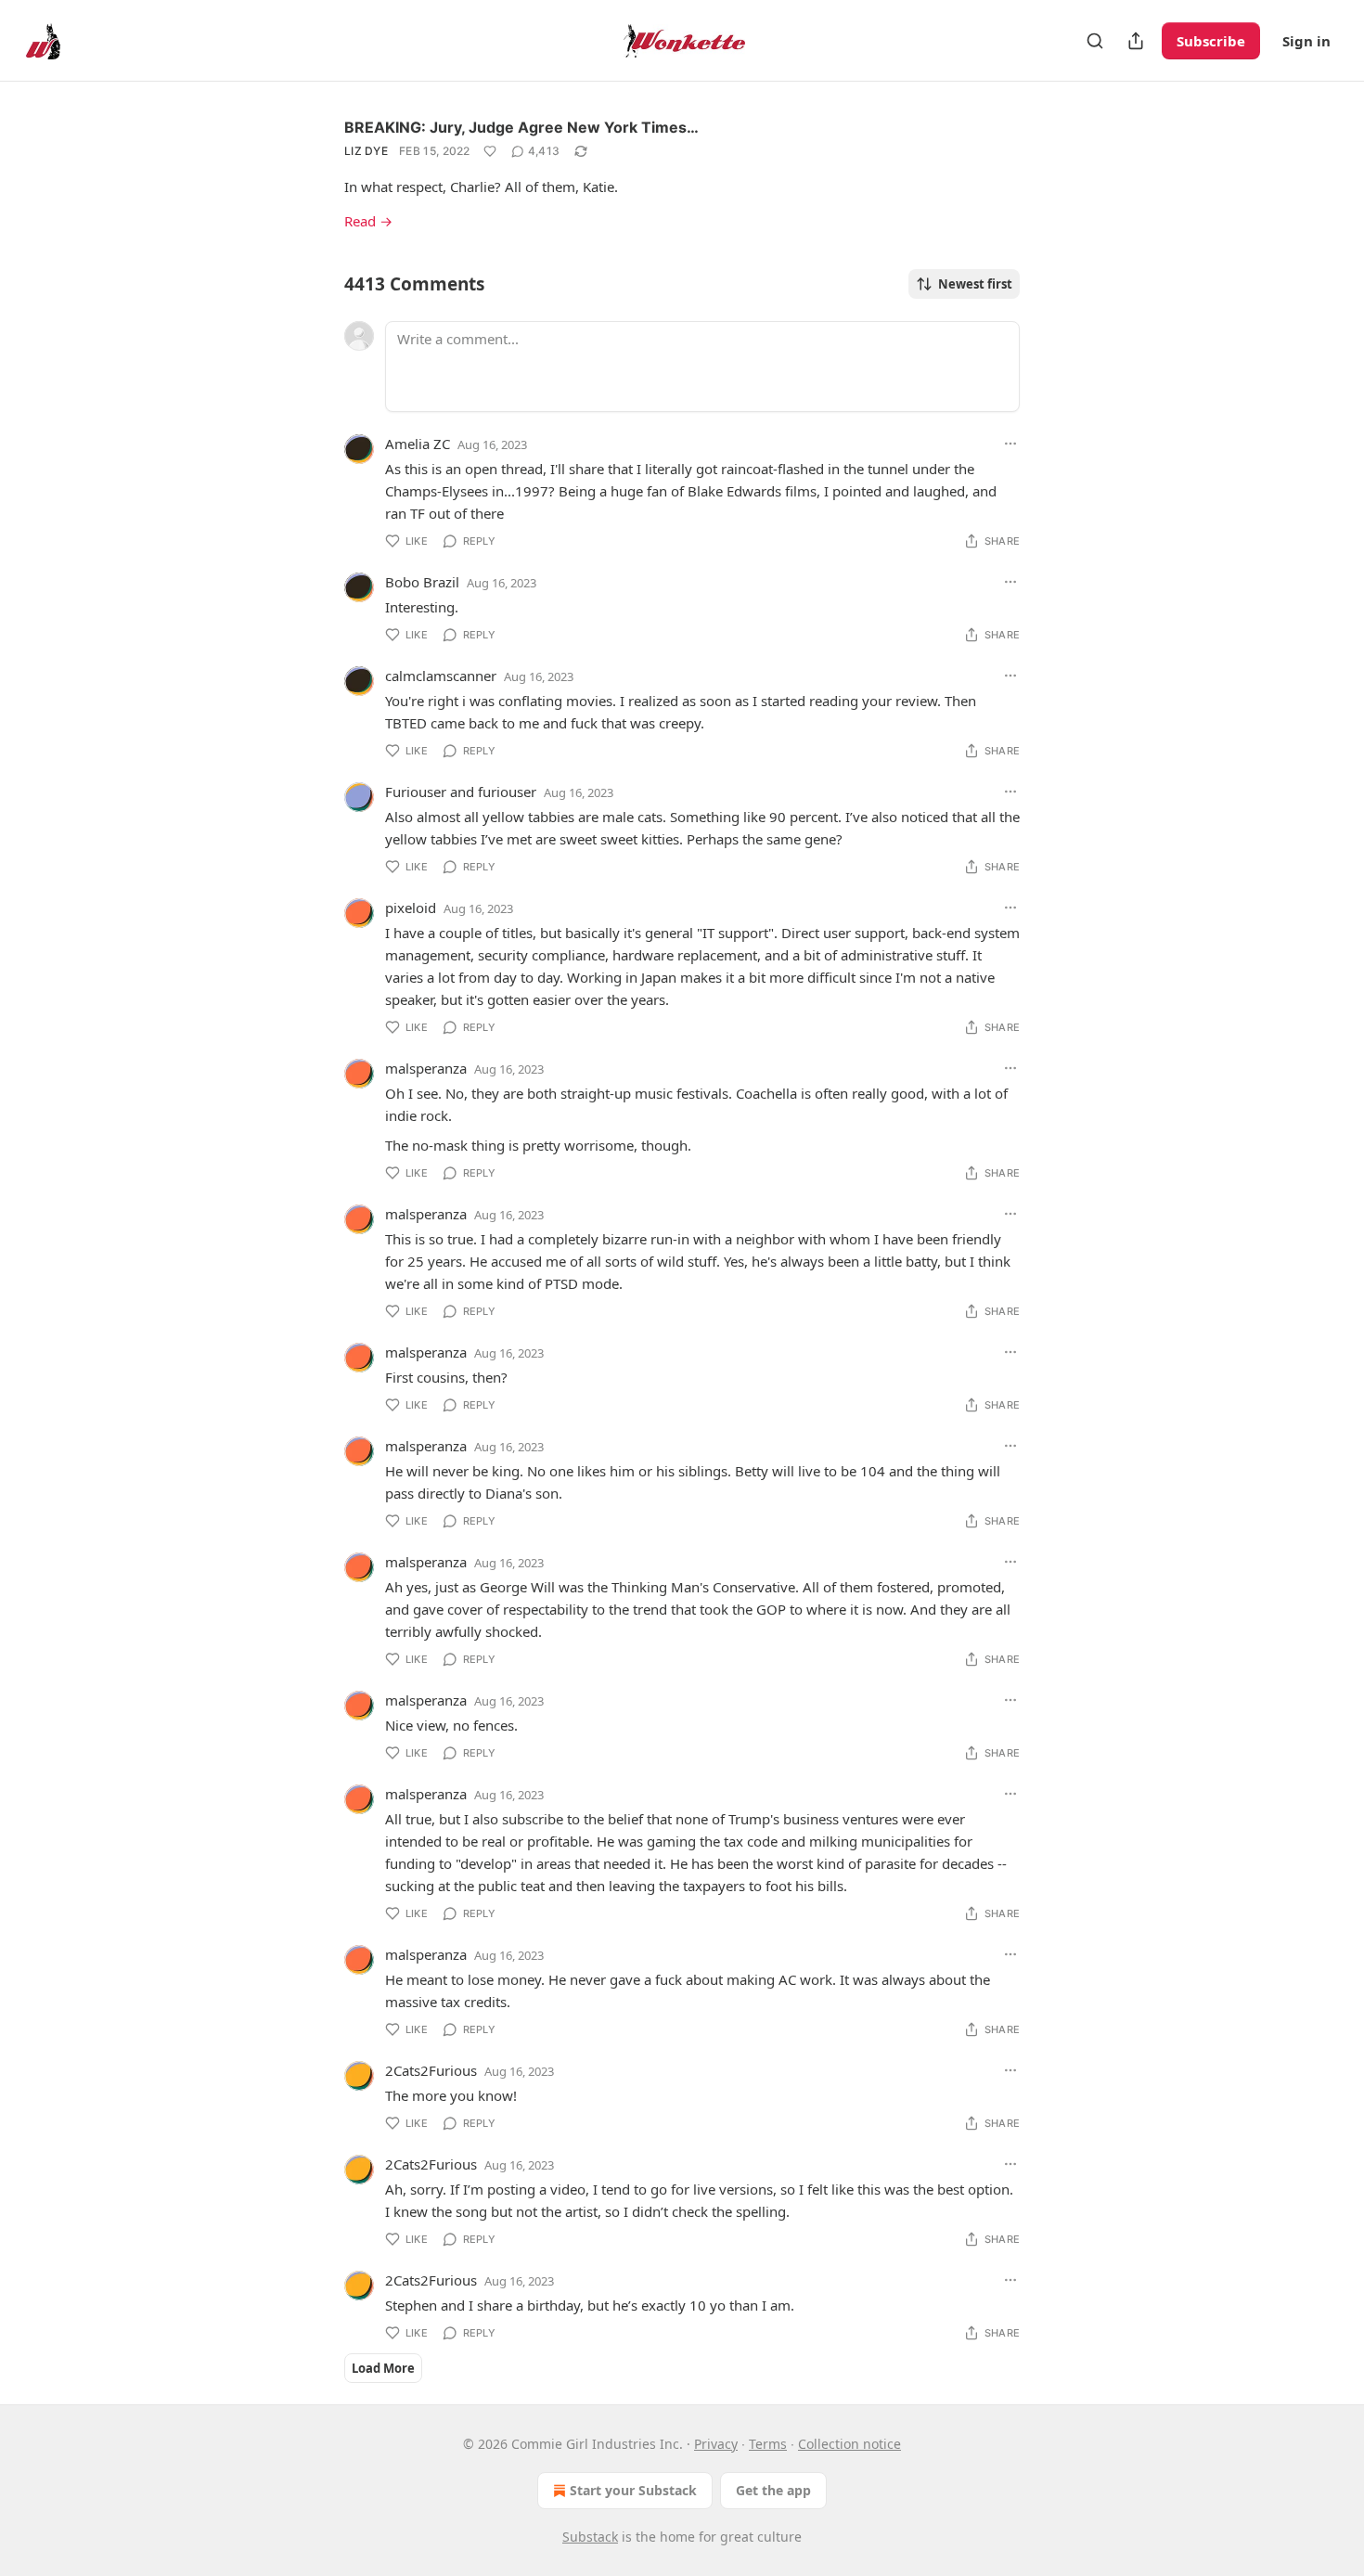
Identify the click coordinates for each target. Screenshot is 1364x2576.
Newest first (975, 284)
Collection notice (849, 2444)
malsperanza (426, 1068)
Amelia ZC (418, 444)
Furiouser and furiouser (461, 792)
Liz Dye (366, 151)
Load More (383, 2368)
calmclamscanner (441, 676)
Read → (368, 221)
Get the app (773, 2490)
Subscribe (1211, 41)
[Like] (490, 151)
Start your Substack (633, 2490)
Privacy (716, 2444)
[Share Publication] (1136, 41)
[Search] (1095, 41)
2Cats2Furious (431, 2070)
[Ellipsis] (1010, 444)
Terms (768, 2444)
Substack (590, 2537)
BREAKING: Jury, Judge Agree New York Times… (521, 127)
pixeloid (411, 908)
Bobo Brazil (422, 582)
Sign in (1306, 41)
